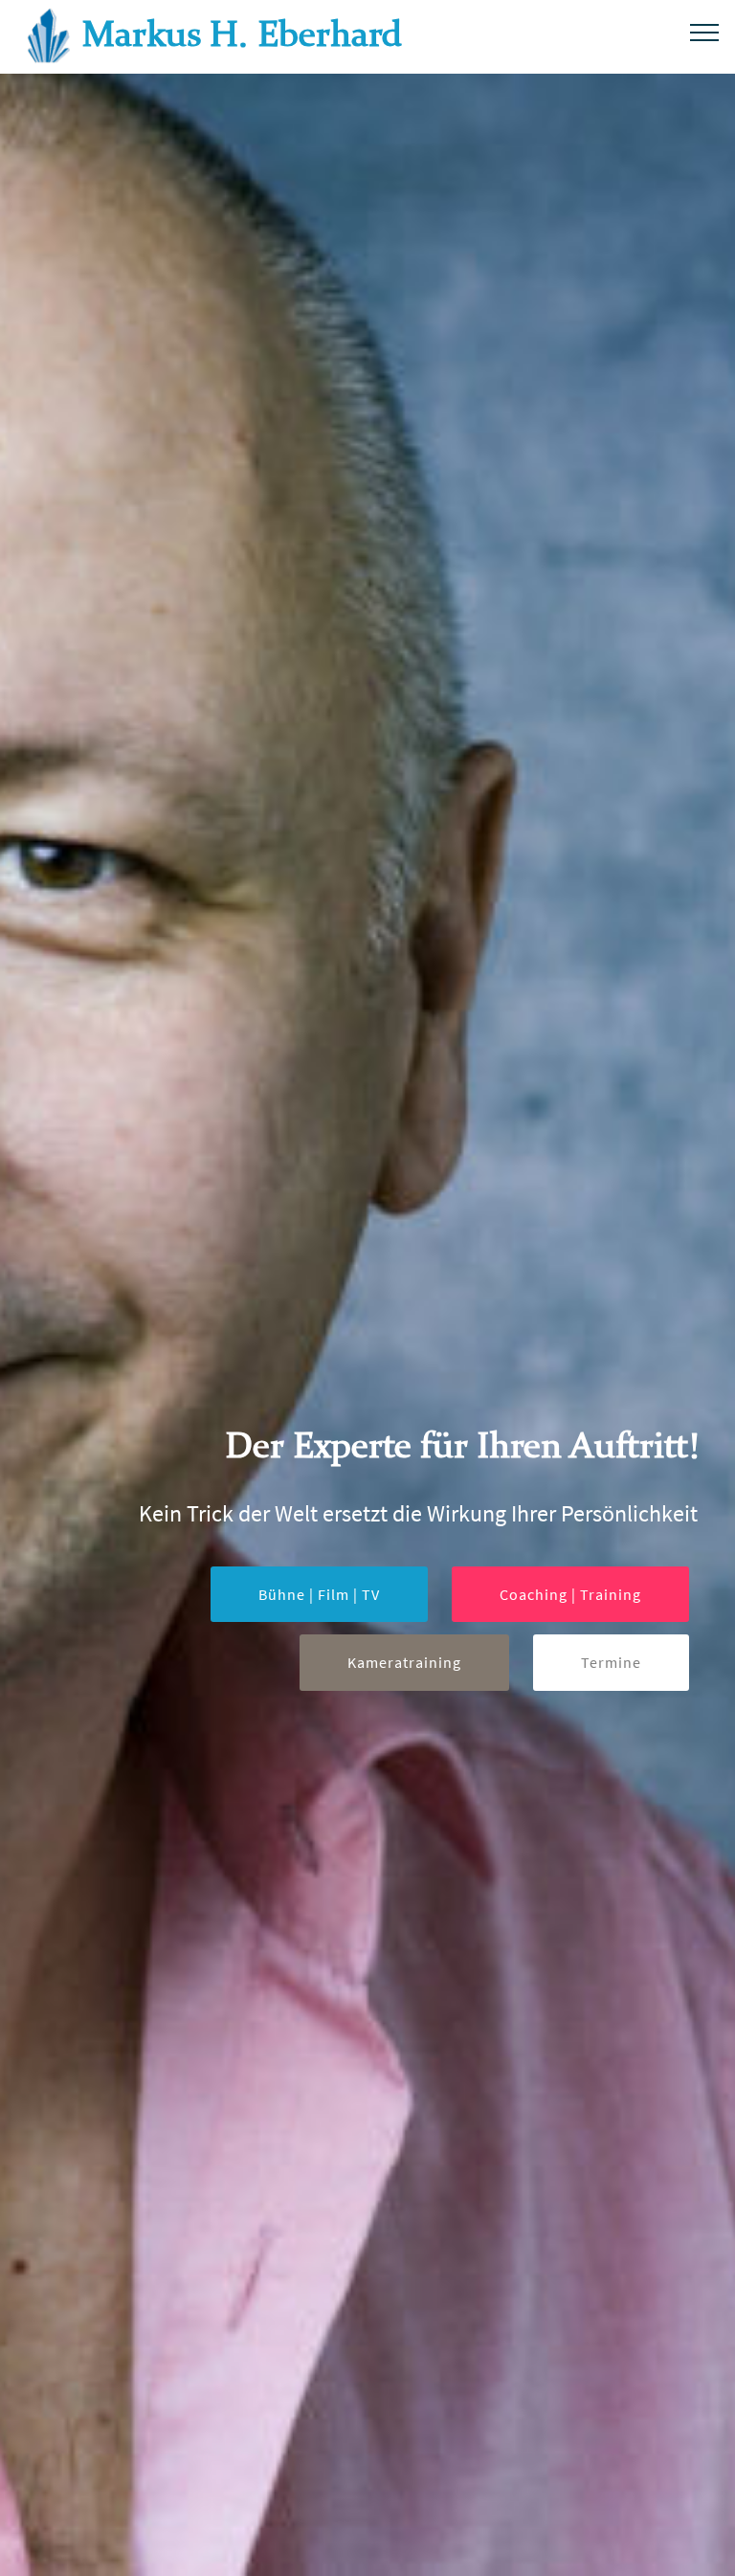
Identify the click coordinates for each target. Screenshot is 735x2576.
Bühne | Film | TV (319, 1594)
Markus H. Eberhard (243, 37)
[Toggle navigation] (705, 32)
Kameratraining (404, 1662)
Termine (611, 1662)
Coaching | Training (570, 1594)
